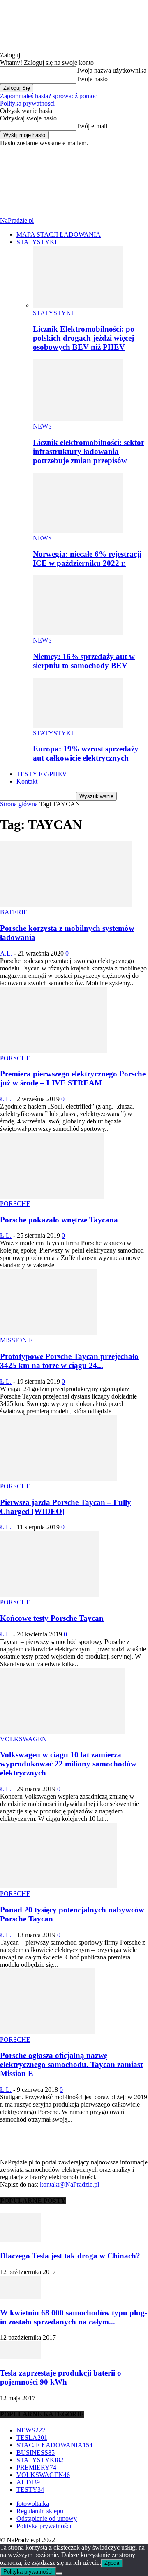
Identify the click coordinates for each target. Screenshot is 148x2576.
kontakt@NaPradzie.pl (69, 2184)
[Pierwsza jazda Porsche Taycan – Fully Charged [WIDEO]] (58, 1479)
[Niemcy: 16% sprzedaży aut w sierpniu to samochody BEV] (78, 633)
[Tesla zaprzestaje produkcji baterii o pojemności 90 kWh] (21, 2357)
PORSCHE (15, 1058)
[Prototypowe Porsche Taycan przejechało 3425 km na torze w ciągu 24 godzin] (48, 1333)
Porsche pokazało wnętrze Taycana (59, 1220)
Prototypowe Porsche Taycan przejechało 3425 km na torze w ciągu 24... (69, 1361)
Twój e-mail (92, 126)
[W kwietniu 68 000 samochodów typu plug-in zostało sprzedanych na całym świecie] (21, 2297)
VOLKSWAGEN (23, 1739)
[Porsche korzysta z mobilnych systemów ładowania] (66, 905)
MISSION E (16, 1340)
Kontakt (27, 781)
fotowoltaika (33, 2504)
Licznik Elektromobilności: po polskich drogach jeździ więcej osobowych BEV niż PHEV (84, 338)
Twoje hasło (92, 79)
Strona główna (19, 804)
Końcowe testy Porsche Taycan (52, 1618)
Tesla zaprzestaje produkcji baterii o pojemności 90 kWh (61, 2377)
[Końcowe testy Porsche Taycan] (49, 1595)
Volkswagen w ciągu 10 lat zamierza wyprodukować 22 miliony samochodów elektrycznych (68, 1764)
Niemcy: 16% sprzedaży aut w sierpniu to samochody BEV (84, 661)
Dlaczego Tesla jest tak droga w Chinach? (70, 2256)
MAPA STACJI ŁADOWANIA (59, 234)
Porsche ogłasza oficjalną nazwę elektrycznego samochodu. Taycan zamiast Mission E (71, 2064)
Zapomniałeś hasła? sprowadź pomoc (49, 96)
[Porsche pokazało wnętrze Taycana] (52, 1196)
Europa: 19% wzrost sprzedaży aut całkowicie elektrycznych (86, 753)
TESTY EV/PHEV (42, 774)
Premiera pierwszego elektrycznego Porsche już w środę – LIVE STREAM (73, 1078)
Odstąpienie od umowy (47, 2518)
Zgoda (112, 2563)
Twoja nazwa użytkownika (111, 70)
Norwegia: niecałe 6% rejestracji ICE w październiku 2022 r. (87, 559)
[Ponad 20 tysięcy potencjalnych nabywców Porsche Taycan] (58, 1886)
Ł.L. (6, 1099)
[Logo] (62, 178)
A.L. (6, 953)
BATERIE (14, 912)
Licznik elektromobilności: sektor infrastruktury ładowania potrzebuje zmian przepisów (89, 451)
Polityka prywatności (27, 103)
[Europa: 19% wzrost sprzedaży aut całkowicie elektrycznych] (78, 726)
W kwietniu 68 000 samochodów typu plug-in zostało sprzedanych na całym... (74, 2317)
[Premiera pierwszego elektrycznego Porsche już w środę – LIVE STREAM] (54, 1051)
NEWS (42, 426)
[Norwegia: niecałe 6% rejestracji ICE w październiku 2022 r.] (78, 531)
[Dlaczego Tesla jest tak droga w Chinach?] (21, 2240)
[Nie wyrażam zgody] (59, 2574)
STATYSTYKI (37, 242)
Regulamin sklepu (40, 2511)
